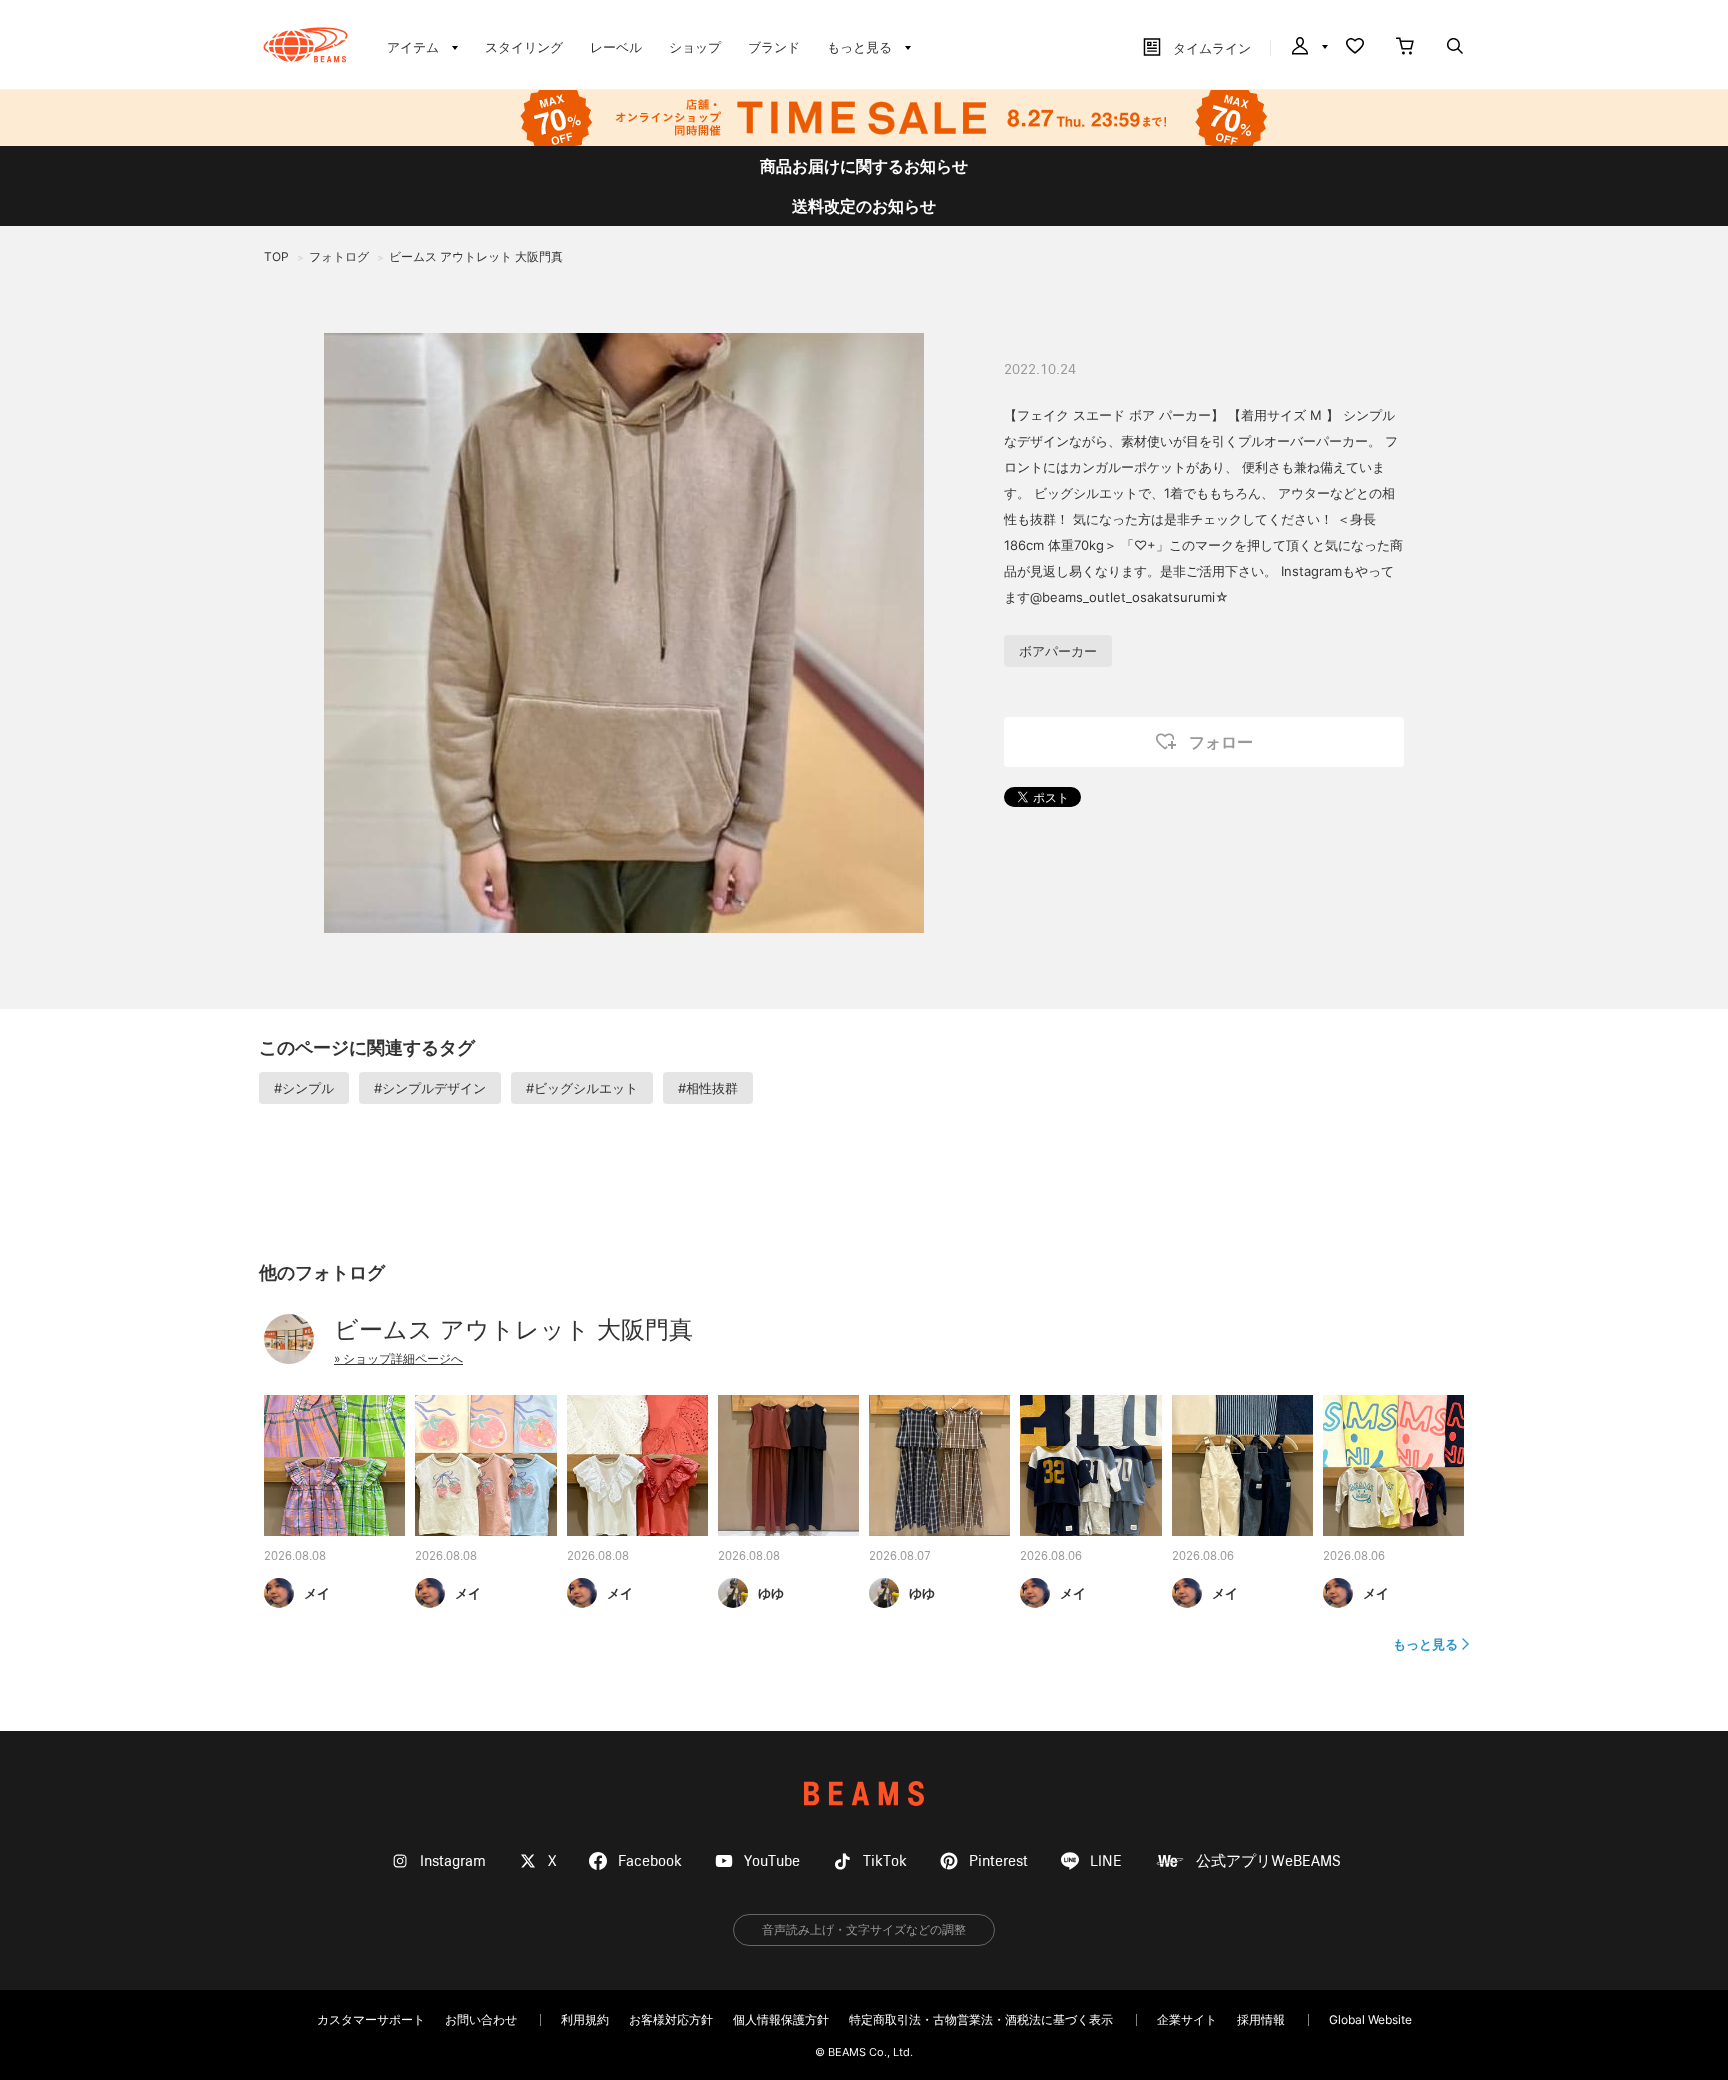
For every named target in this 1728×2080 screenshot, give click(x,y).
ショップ (695, 47)
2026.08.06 (1051, 1557)
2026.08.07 (900, 1557)
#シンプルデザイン (430, 1088)
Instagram (453, 1861)
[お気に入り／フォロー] (1355, 48)
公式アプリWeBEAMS (1268, 1861)
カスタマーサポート (371, 2019)
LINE (1106, 1861)
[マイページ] (1308, 48)
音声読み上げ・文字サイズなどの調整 (864, 1929)
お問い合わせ (481, 2019)
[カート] (1405, 48)
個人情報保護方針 (781, 2019)
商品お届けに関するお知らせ (864, 166)
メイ (317, 1593)
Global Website (1370, 2019)
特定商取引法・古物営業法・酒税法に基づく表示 (981, 2019)
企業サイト (1187, 2019)
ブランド (774, 47)
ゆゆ (771, 1593)
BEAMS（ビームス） (305, 45)
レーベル (616, 47)
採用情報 (1261, 2019)
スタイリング (524, 47)
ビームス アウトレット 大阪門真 (513, 1329)
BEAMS (864, 1793)
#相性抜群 (708, 1088)
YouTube (772, 1861)
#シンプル (304, 1088)
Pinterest (998, 1861)
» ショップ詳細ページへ (398, 1358)
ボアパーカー (1058, 651)
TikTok (885, 1861)
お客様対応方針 (671, 2019)
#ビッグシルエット (582, 1088)
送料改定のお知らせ (864, 206)
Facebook (650, 1861)
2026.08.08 (295, 1557)
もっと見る (1425, 1644)
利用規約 (585, 2019)
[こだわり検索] (1455, 48)
